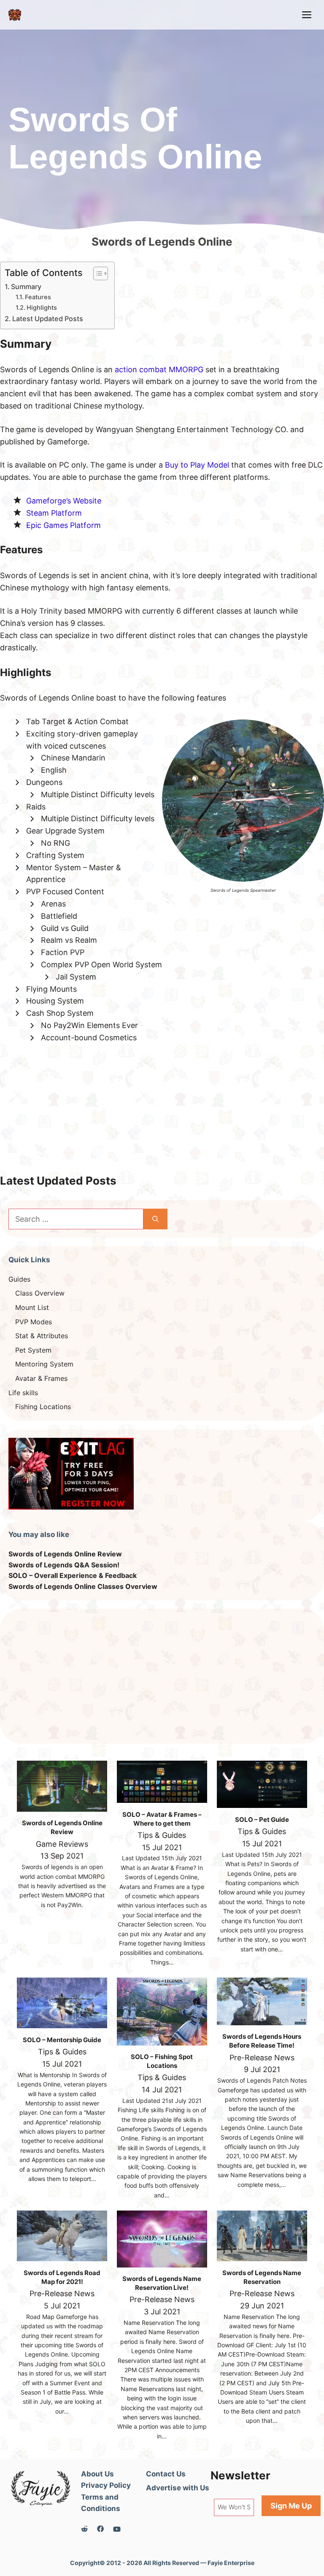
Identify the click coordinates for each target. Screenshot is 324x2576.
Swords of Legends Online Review (65, 1554)
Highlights (42, 308)
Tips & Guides (162, 1835)
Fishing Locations (43, 1407)
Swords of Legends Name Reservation (262, 2277)
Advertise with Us (178, 2488)
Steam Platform (54, 513)
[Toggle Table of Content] (96, 273)
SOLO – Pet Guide (262, 1820)
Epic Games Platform (63, 525)
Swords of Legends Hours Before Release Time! (262, 2041)
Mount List (32, 1307)
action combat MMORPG (159, 369)
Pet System (33, 1350)
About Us (97, 2474)
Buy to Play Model (197, 465)
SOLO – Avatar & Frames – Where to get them (162, 1819)
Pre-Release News (262, 2058)
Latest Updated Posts (48, 319)
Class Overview (40, 1293)
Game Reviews (62, 1844)
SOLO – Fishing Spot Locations (162, 2061)
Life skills (23, 1393)
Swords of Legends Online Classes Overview (83, 1586)
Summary (26, 287)
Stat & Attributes (42, 1336)
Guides (19, 1279)
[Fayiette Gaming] (15, 15)
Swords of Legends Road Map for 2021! (62, 2277)
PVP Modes (34, 1322)
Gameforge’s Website (64, 501)
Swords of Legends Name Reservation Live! (162, 2283)
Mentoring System (44, 1364)
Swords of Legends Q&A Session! (64, 1565)
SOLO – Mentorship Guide (62, 2040)
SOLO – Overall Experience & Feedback (73, 1575)
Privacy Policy (106, 2485)
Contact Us (166, 2474)
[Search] (155, 1219)
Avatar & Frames (41, 1378)
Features (38, 297)
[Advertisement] (162, 1115)
